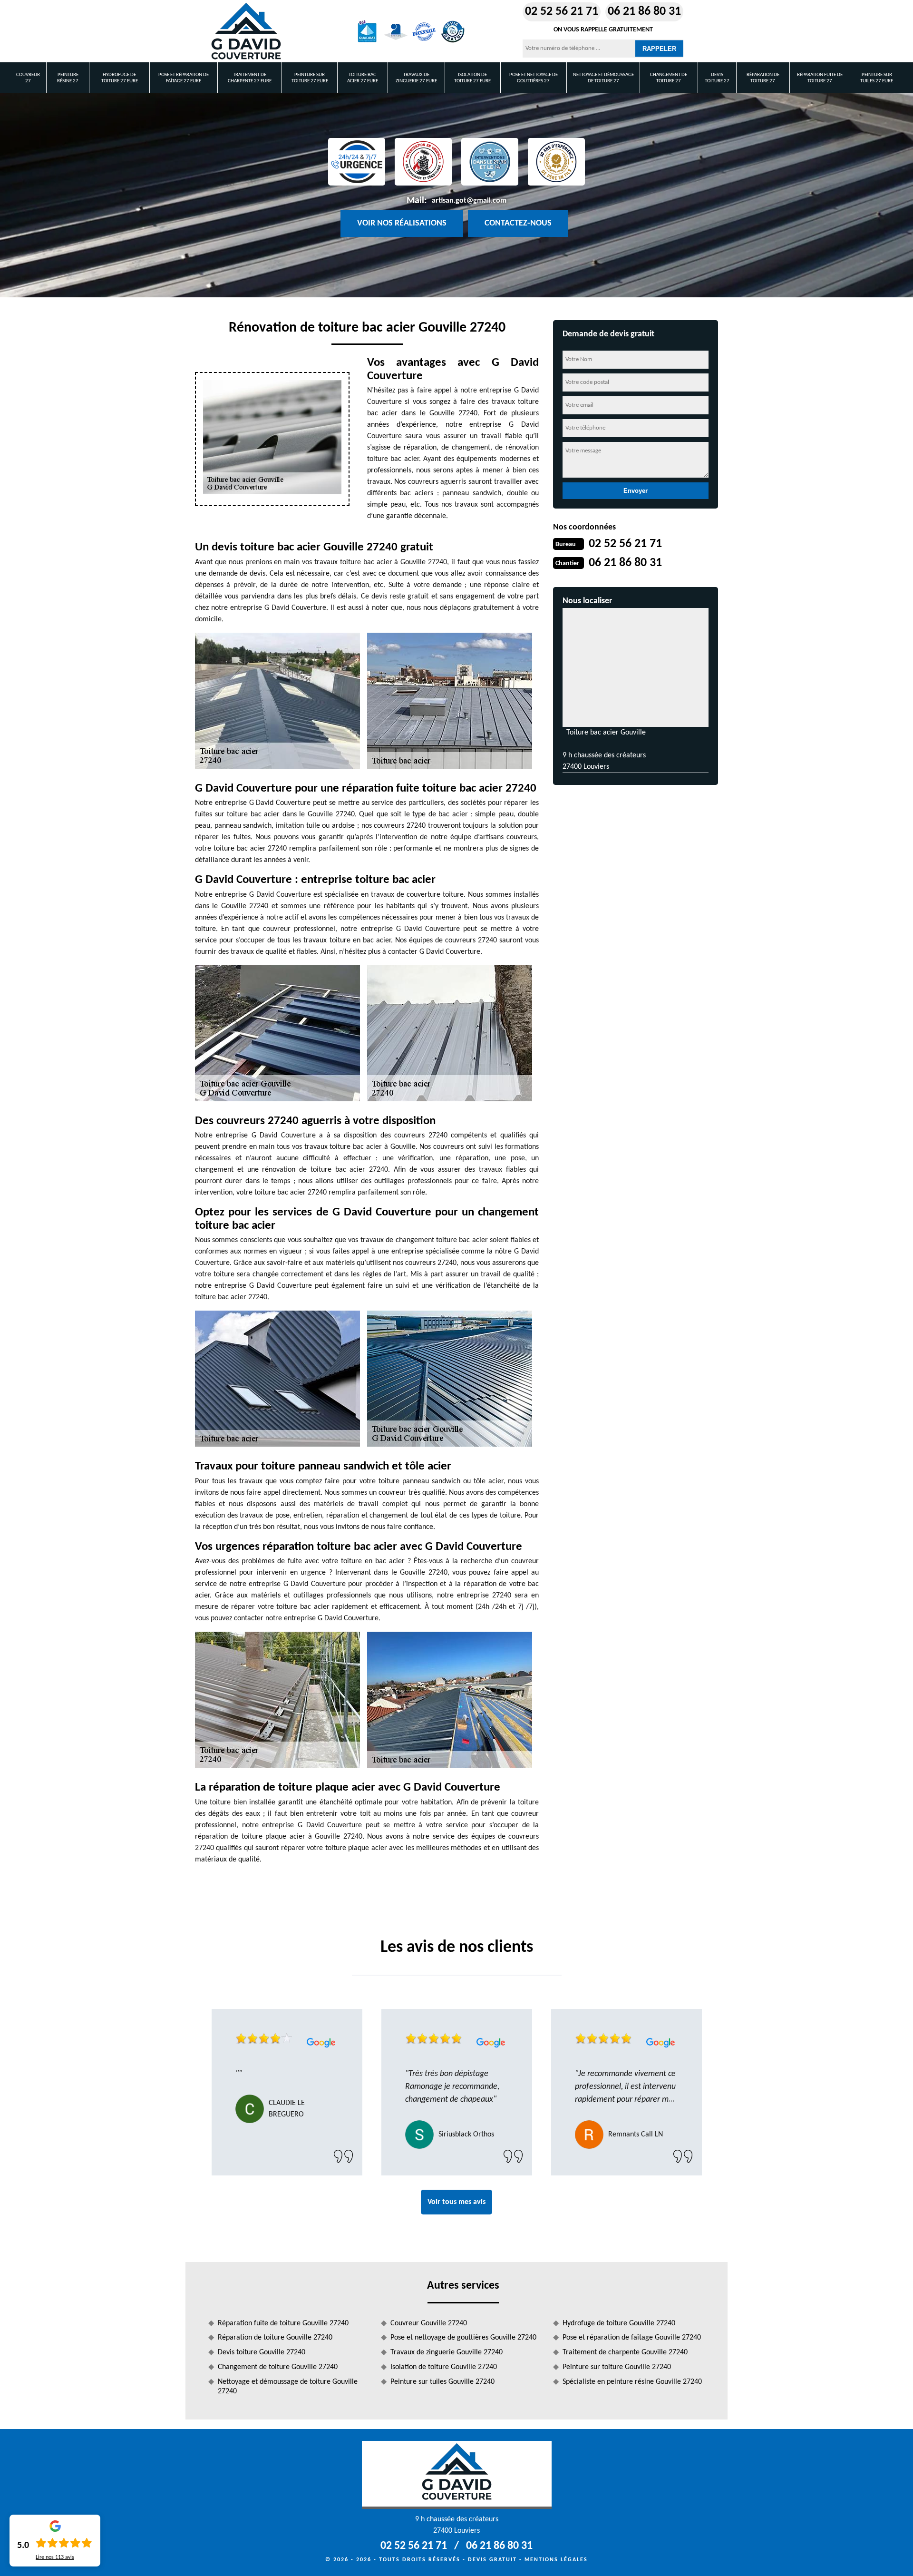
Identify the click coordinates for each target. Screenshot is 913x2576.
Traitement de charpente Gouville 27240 (625, 2352)
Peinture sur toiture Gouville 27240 (617, 2367)
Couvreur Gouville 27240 (429, 2323)
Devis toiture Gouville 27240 (262, 2352)
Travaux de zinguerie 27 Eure (416, 78)
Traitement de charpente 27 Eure (250, 78)
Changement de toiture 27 (669, 78)
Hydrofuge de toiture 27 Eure (120, 78)
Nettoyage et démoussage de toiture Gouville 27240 (288, 2387)
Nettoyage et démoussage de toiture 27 (603, 78)
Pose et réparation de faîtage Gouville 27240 (632, 2338)
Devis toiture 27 (717, 78)
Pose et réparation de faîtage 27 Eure (184, 78)
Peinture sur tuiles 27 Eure (877, 78)
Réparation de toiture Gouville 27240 (275, 2338)
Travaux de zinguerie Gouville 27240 (447, 2352)
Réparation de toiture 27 (763, 78)
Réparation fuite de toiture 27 (820, 78)
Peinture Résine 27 (68, 78)
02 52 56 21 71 (562, 12)
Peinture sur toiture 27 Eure (310, 78)
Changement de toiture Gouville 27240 (278, 2367)
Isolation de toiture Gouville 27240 (444, 2367)
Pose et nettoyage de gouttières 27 (534, 78)
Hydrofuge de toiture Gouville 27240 (619, 2323)
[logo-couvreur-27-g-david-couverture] (246, 31)
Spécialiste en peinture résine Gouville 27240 (632, 2382)
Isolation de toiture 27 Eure (472, 78)
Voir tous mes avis (456, 2202)
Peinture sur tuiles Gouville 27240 (442, 2382)
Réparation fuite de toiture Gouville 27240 (283, 2323)
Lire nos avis (55, 2557)
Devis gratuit (492, 2560)
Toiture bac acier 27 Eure (363, 78)
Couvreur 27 (28, 78)
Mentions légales (556, 2560)
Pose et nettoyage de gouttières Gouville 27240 (463, 2338)
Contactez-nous (518, 223)
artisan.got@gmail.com (469, 201)
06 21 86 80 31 (644, 12)
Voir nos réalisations (402, 223)
